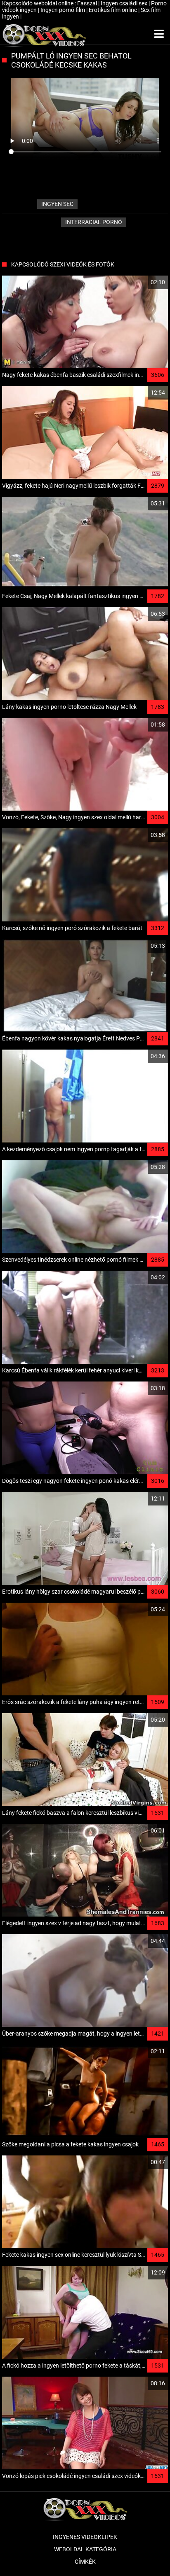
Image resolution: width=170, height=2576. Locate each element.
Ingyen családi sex (125, 3)
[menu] (159, 34)
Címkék (85, 2562)
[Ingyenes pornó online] (44, 34)
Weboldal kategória (85, 2549)
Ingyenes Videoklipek (85, 2537)
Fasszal (88, 3)
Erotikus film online (113, 10)
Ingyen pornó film (63, 10)
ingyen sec (57, 204)
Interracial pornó (94, 222)
